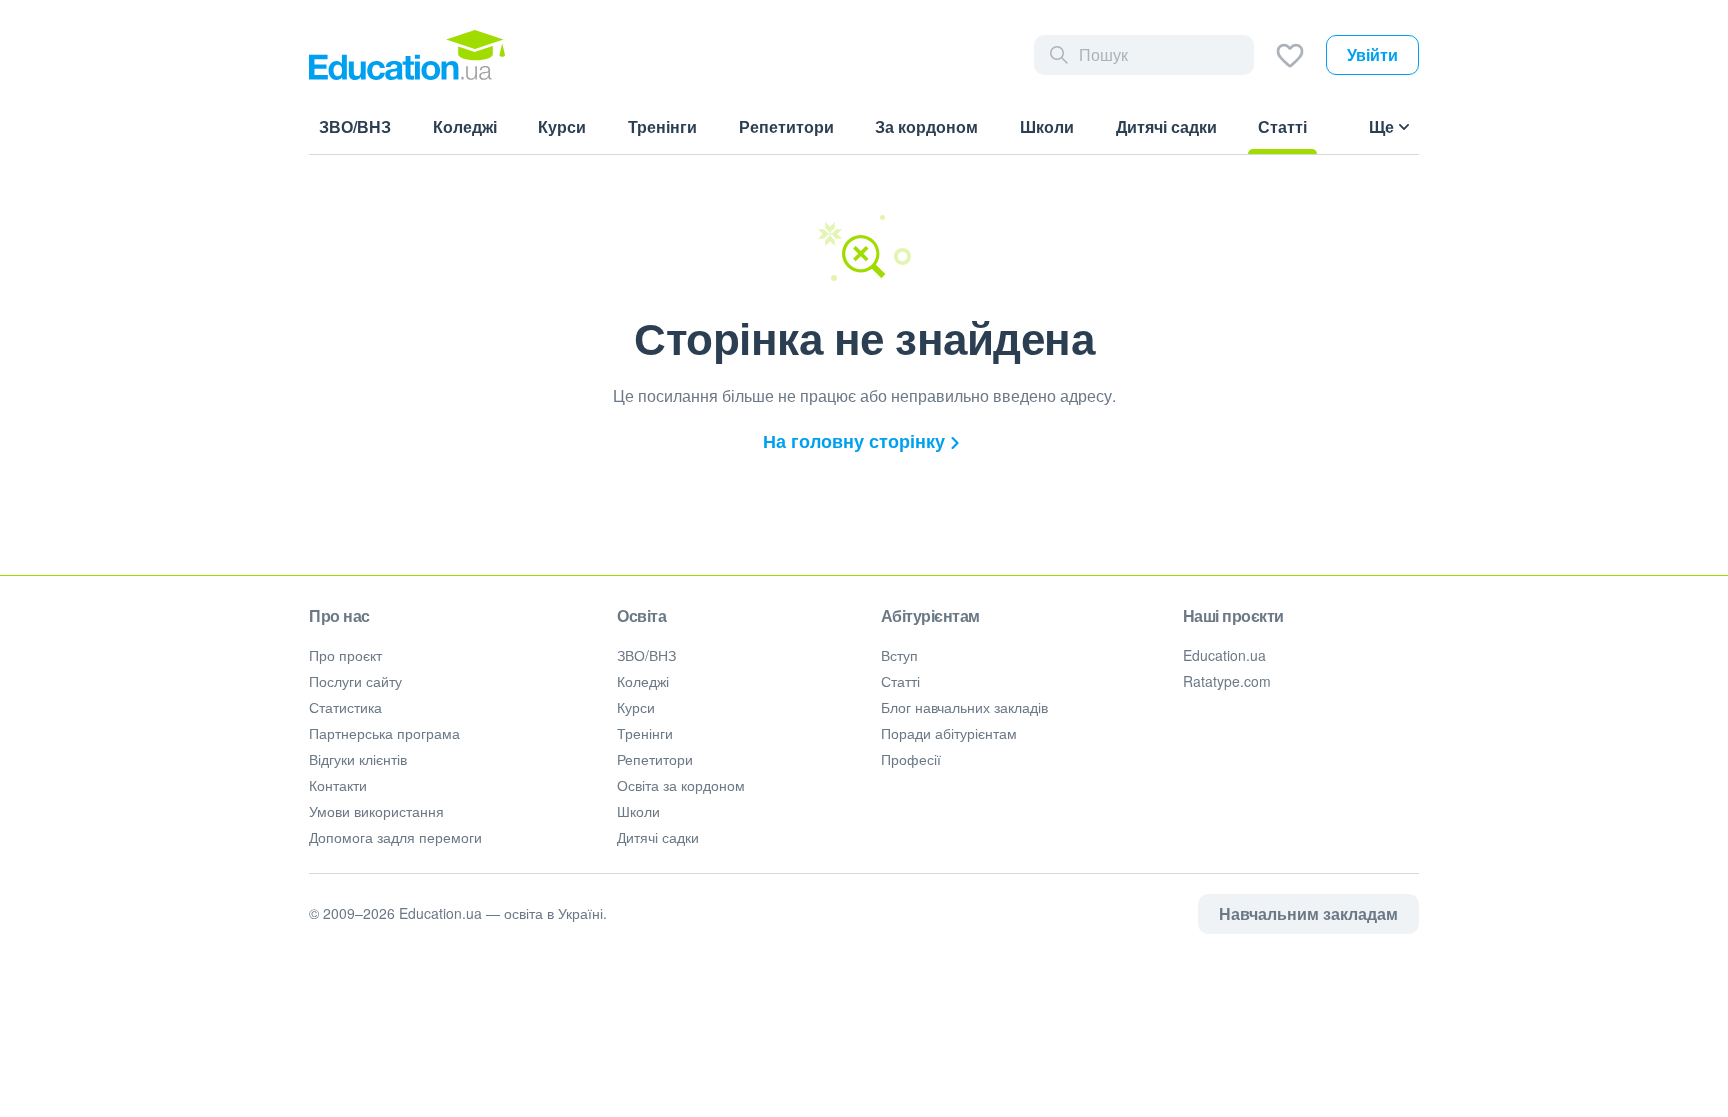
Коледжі (643, 681)
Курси (636, 707)
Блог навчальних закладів (964, 707)
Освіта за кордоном (681, 785)
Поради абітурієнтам (949, 733)
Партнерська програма (384, 733)
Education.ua (1224, 655)
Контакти (338, 785)
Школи (638, 811)
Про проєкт (345, 655)
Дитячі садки (658, 837)
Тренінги (645, 733)
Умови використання (376, 811)
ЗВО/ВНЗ (646, 655)
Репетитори (655, 759)
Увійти (1372, 54)
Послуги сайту (355, 681)
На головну (854, 441)
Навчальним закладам (1308, 913)
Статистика (345, 707)
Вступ (899, 655)
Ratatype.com (1227, 681)
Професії (911, 759)
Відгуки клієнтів (358, 759)
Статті (900, 681)
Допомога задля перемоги (395, 837)
